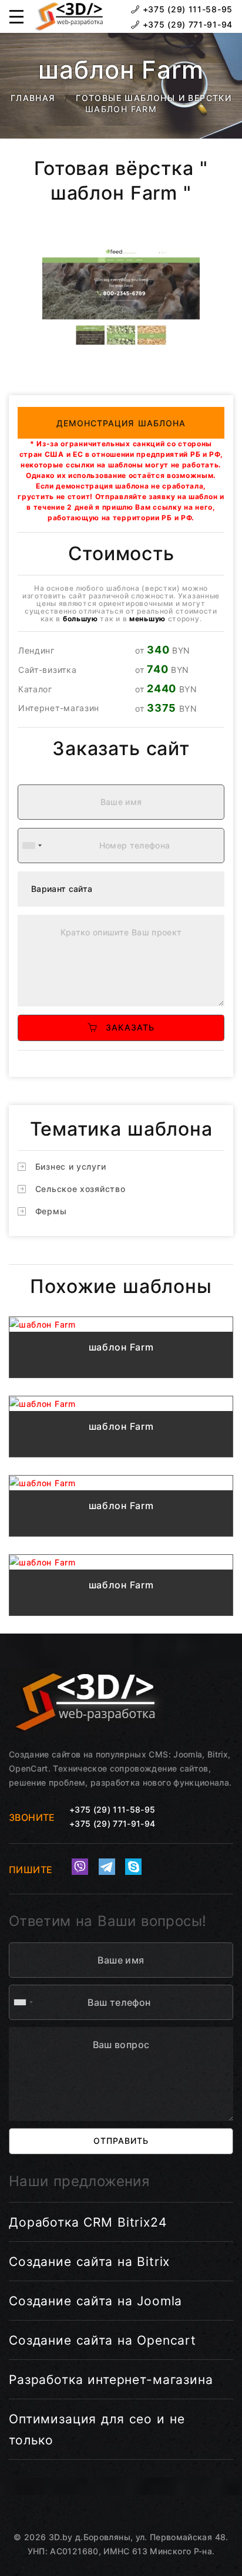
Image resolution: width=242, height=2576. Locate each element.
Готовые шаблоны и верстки (154, 98)
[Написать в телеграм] (107, 1867)
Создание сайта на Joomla (95, 2301)
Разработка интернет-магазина (111, 2380)
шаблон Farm (121, 1347)
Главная (33, 98)
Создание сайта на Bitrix (89, 2262)
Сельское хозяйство (80, 1189)
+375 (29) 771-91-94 (186, 24)
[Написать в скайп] (133, 1867)
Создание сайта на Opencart (102, 2340)
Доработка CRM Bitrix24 (88, 2222)
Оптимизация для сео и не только (97, 2429)
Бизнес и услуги (71, 1166)
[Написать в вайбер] (80, 1867)
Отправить (121, 2141)
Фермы (51, 1211)
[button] (16, 16)
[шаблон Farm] (121, 1324)
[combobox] (32, 846)
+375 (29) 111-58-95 (186, 9)
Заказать (126, 1027)
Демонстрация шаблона (121, 423)
